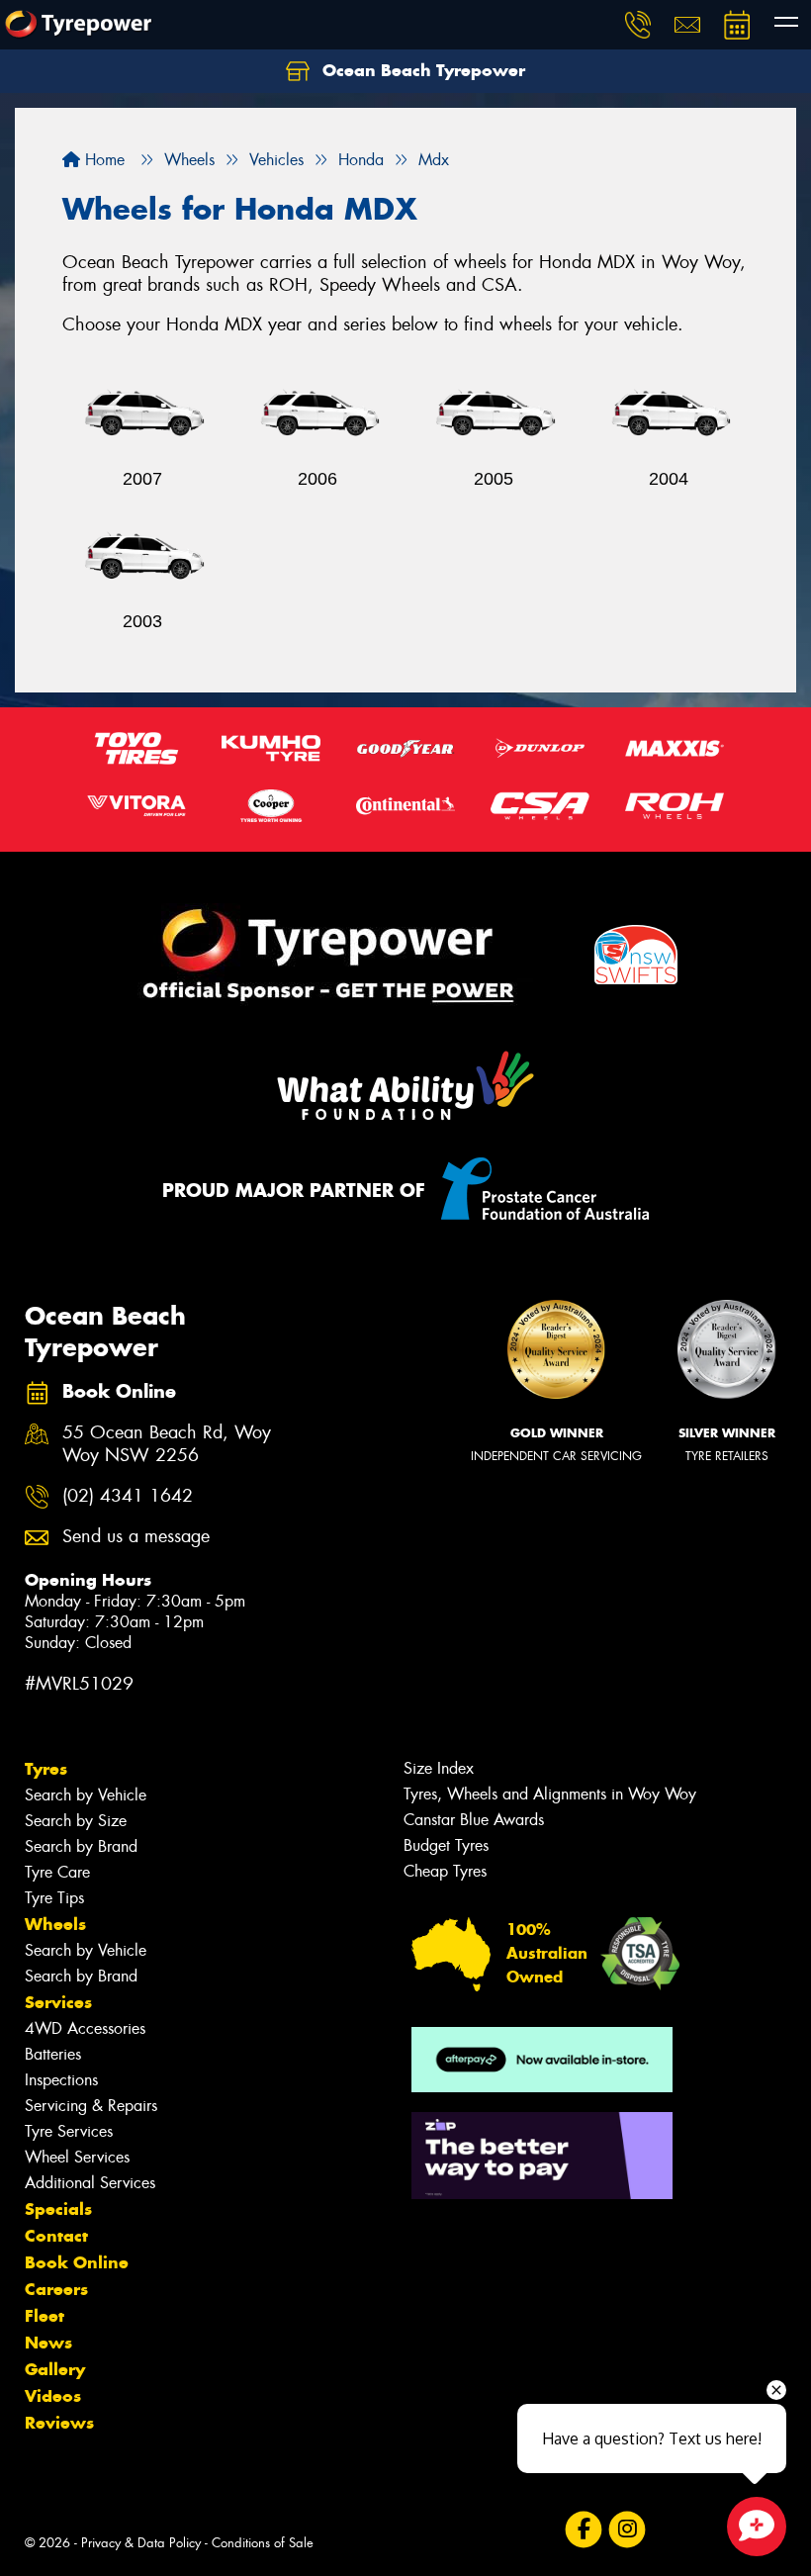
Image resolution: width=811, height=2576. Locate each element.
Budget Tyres (446, 1845)
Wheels (55, 1924)
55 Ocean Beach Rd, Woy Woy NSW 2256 (167, 1444)
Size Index (439, 1768)
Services (58, 2002)
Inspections (61, 2080)
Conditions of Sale (263, 2543)
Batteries (53, 2054)
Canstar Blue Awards (474, 1820)
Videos (53, 2396)
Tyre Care (57, 1872)
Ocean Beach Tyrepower (421, 70)
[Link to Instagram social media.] (627, 2529)
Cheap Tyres (445, 1871)
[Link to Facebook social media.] (583, 2529)
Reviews (59, 2423)
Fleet (45, 2316)
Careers (56, 2289)
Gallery (55, 2369)
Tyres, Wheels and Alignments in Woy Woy (550, 1794)
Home (102, 160)
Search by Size (76, 1821)
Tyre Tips (54, 1898)
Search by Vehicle (86, 1795)
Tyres (46, 1769)
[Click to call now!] (638, 25)
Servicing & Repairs (91, 2106)
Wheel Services (77, 2157)
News (48, 2343)
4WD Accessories (85, 2028)
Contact (56, 2236)
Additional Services (90, 2183)
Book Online (77, 2262)
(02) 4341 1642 (128, 1496)
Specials (58, 2209)
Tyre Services (69, 2131)
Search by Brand (81, 1846)
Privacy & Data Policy (141, 2543)
